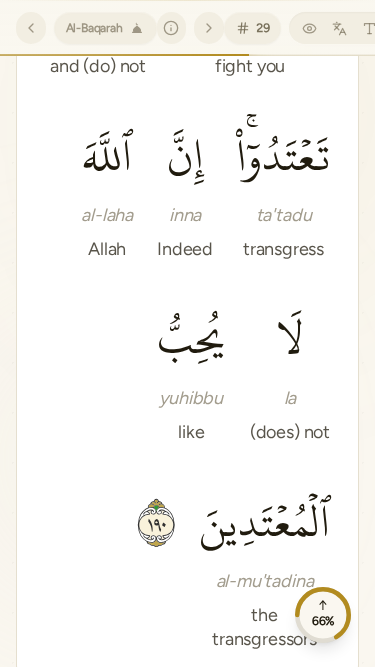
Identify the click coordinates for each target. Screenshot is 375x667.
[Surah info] (172, 28)
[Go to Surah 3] (209, 28)
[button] (283, 188)
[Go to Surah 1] (31, 28)
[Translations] (339, 28)
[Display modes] (309, 28)
